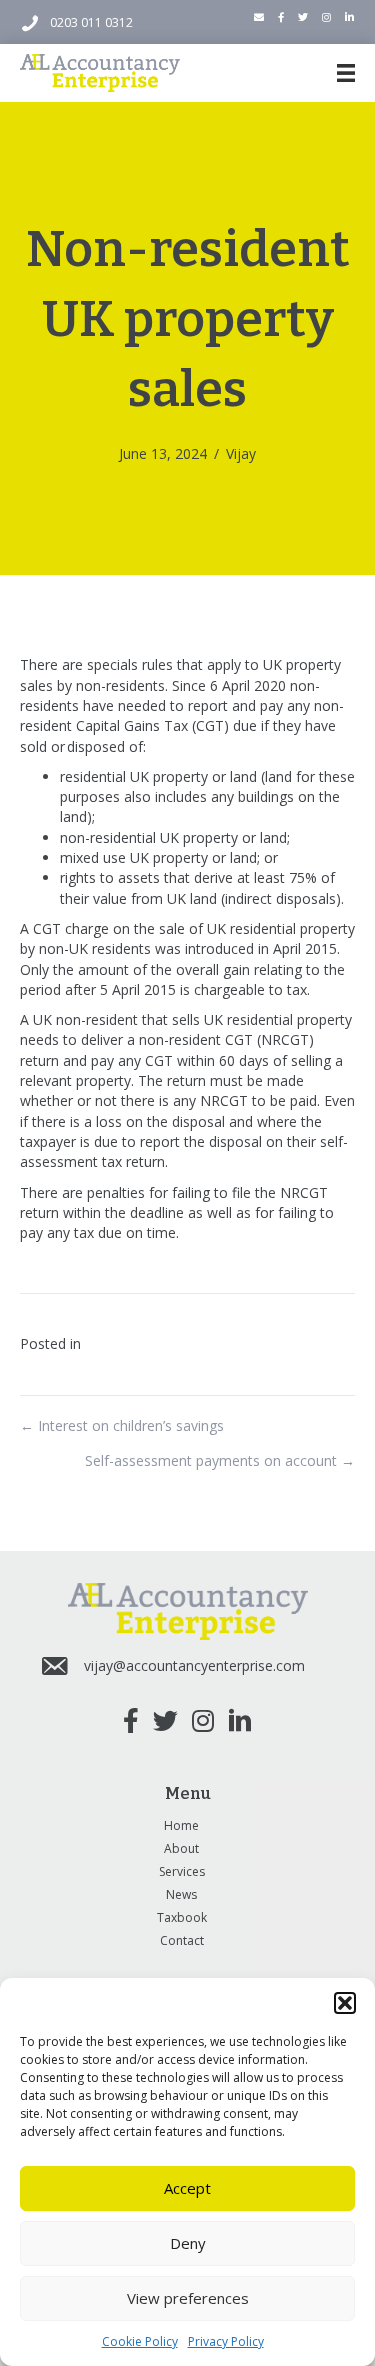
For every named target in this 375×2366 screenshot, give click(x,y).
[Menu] (346, 73)
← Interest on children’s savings (122, 1425)
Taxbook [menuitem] (182, 1917)
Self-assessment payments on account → (220, 1460)
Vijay (241, 453)
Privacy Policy (226, 2341)
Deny (188, 2243)
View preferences (188, 2298)
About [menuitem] (181, 1848)
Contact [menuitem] (182, 1940)
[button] (345, 2003)
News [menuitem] (181, 1894)
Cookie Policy (140, 2341)
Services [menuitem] (182, 1871)
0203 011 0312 (91, 22)
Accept (187, 2188)
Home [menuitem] (181, 1825)
